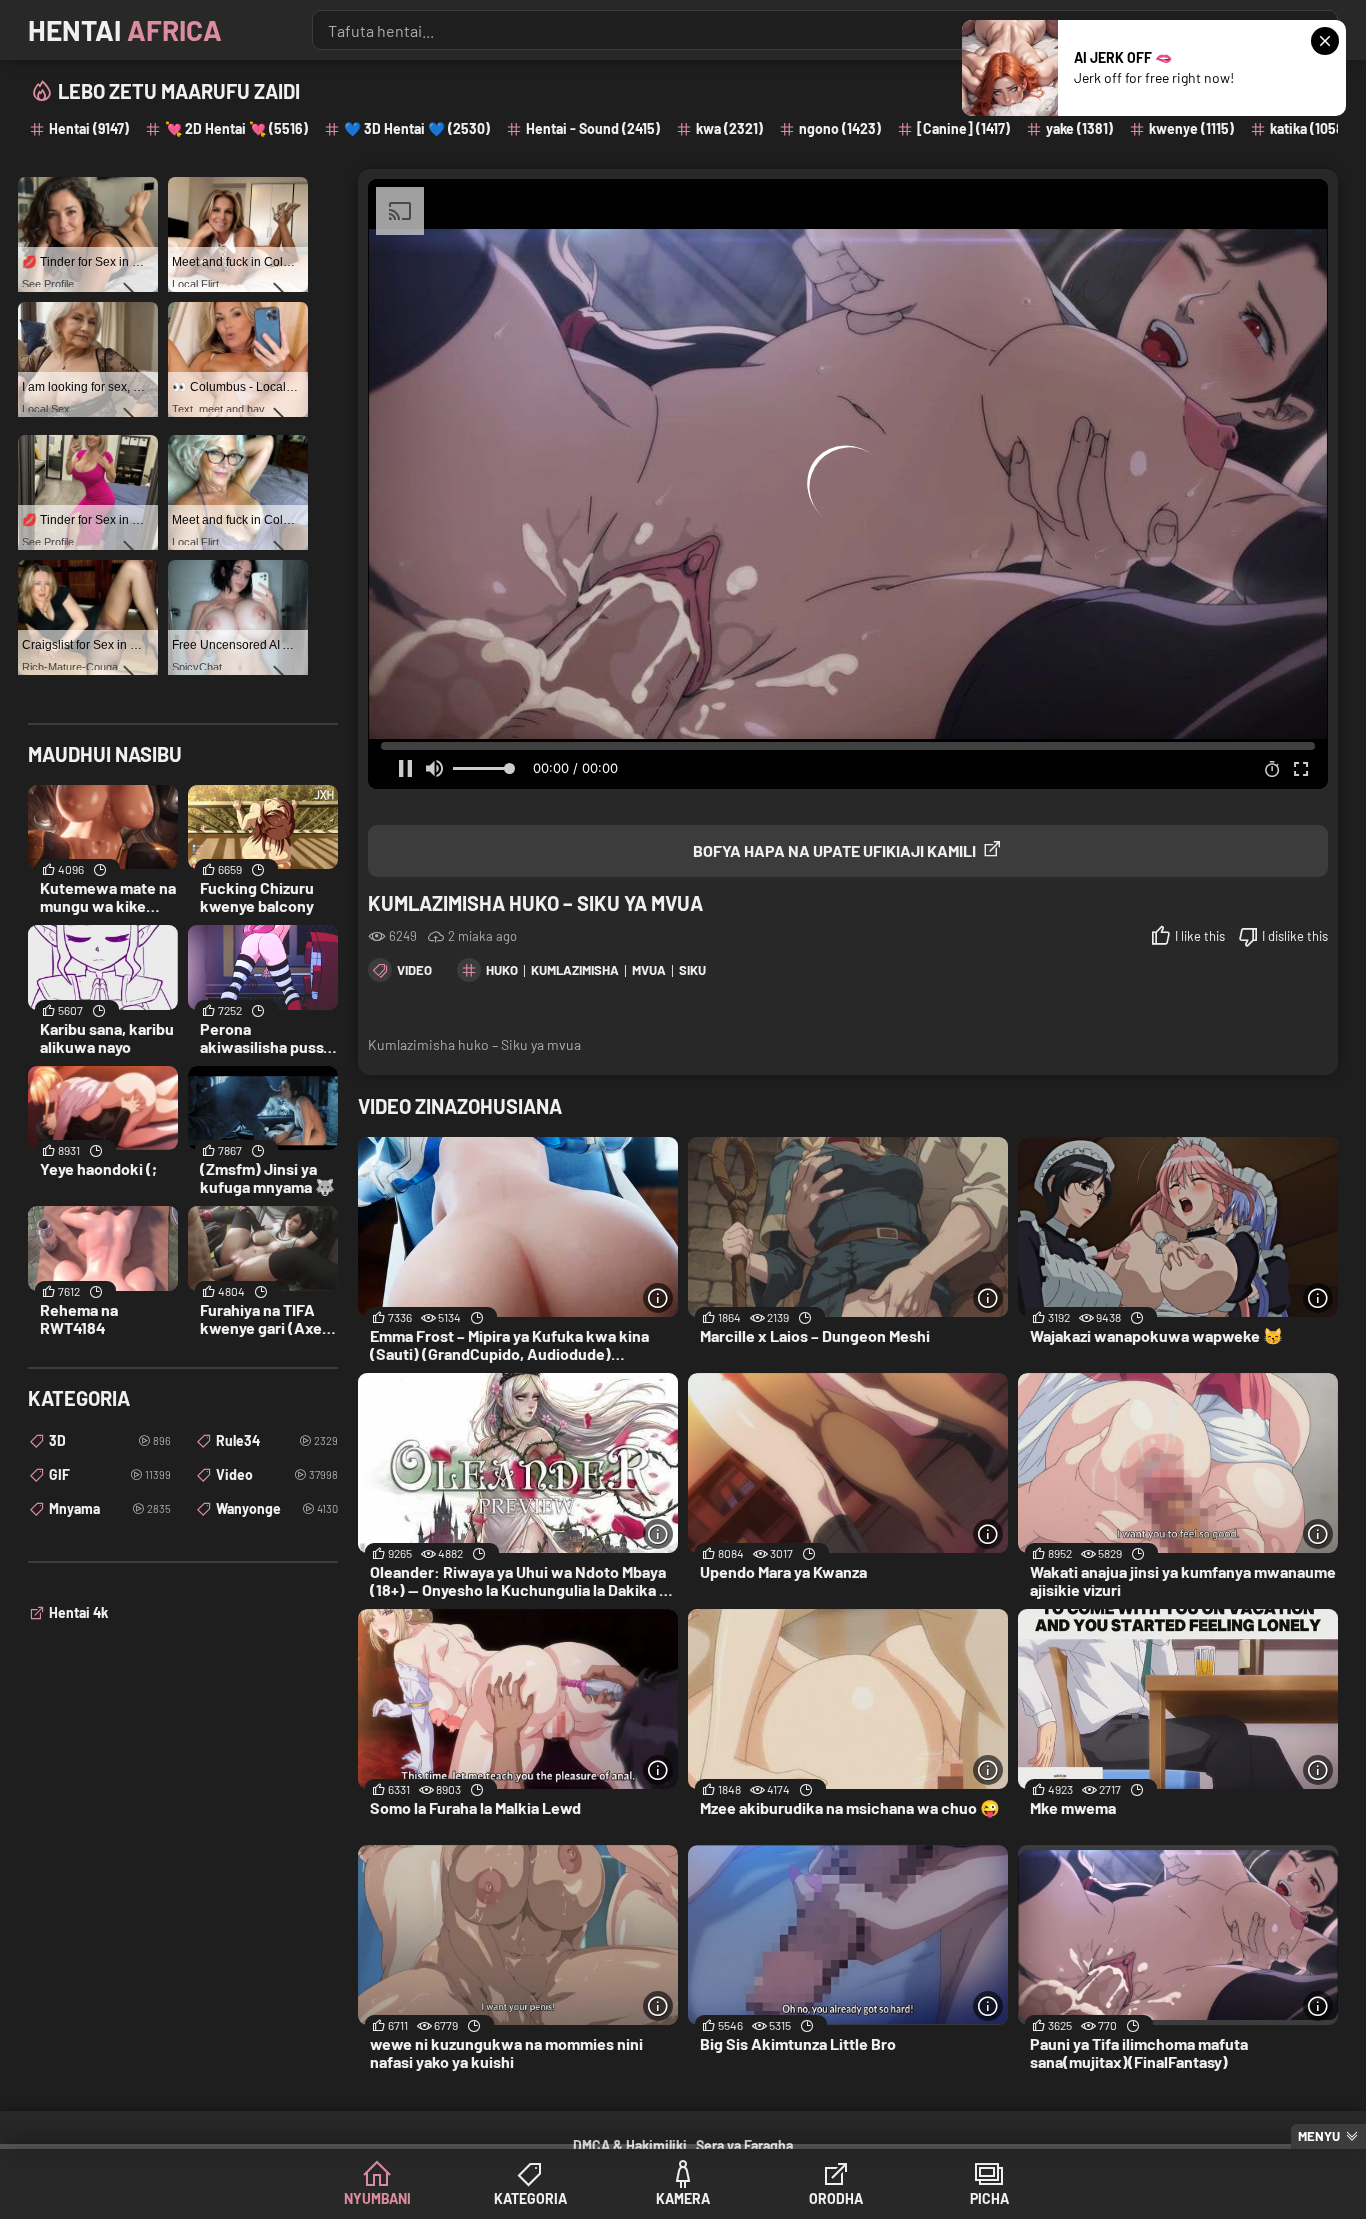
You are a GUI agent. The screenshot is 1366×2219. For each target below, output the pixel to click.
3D (110, 1440)
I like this (1200, 936)
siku (692, 970)
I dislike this (1295, 936)
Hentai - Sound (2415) (593, 128)
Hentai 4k (78, 1612)
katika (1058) (1309, 128)
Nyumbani (377, 2198)
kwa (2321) (729, 128)
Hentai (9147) (89, 128)
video (414, 970)
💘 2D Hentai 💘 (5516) (236, 128)
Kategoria (530, 2198)
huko (502, 970)
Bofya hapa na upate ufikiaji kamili (834, 850)
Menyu (1319, 2136)
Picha (989, 2198)
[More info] (658, 1298)
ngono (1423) (840, 128)
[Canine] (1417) (963, 128)
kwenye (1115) (1191, 128)
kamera (683, 2198)
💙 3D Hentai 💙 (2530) (417, 128)
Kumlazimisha (575, 970)
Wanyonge (277, 1508)
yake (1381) (1079, 128)
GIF (110, 1474)
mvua (649, 970)
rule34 (277, 1440)
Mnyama (110, 1508)
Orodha (836, 2198)
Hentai (125, 30)
